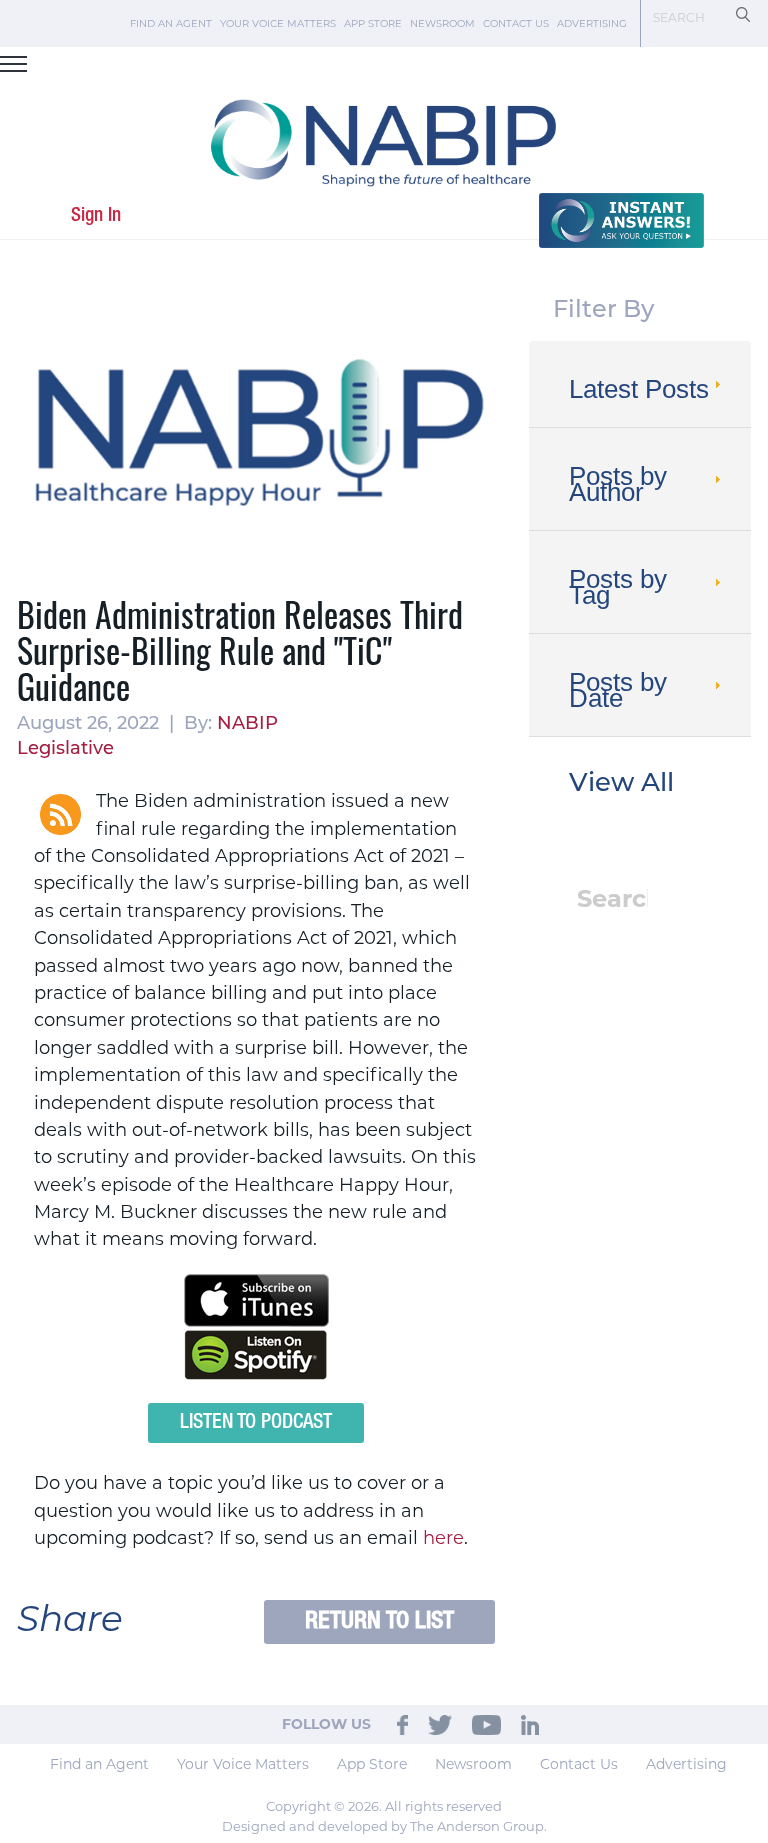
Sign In (96, 215)
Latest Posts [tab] (639, 389)
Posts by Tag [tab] (618, 587)
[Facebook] (402, 1724)
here (443, 1538)
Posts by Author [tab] (618, 484)
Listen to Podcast (256, 1423)
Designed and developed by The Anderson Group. (384, 1826)
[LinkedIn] (530, 1724)
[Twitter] (440, 1724)
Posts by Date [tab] (618, 690)
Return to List (379, 1621)
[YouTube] (486, 1724)
